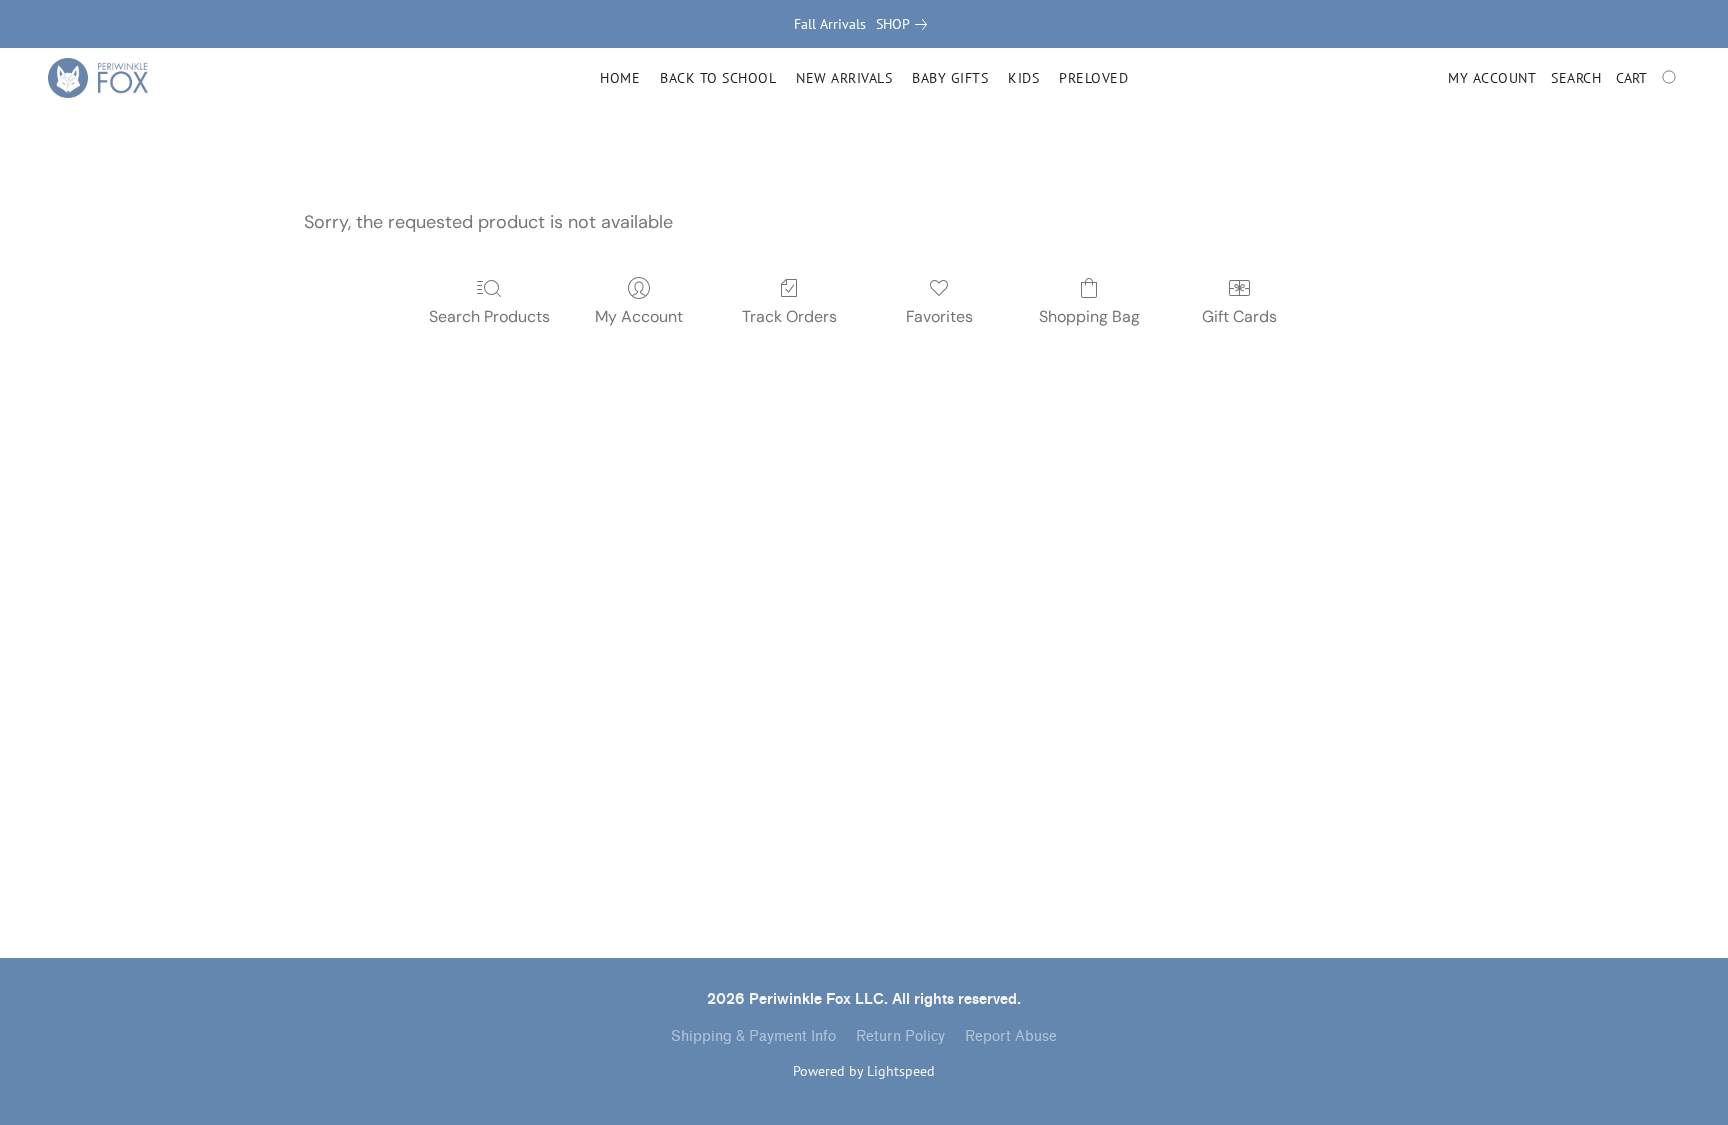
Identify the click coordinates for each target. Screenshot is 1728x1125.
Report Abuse (1011, 1036)
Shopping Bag (1089, 316)
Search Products (489, 316)
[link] (905, 24)
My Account (639, 316)
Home (620, 78)
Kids (1023, 78)
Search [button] (1576, 78)
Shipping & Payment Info (753, 1036)
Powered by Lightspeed (864, 1071)
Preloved (1093, 78)
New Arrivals (844, 78)
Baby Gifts (950, 78)
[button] (98, 78)
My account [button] (1492, 78)
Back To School (718, 78)
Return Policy (900, 1036)
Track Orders (789, 316)
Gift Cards (1239, 316)
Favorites (939, 316)
